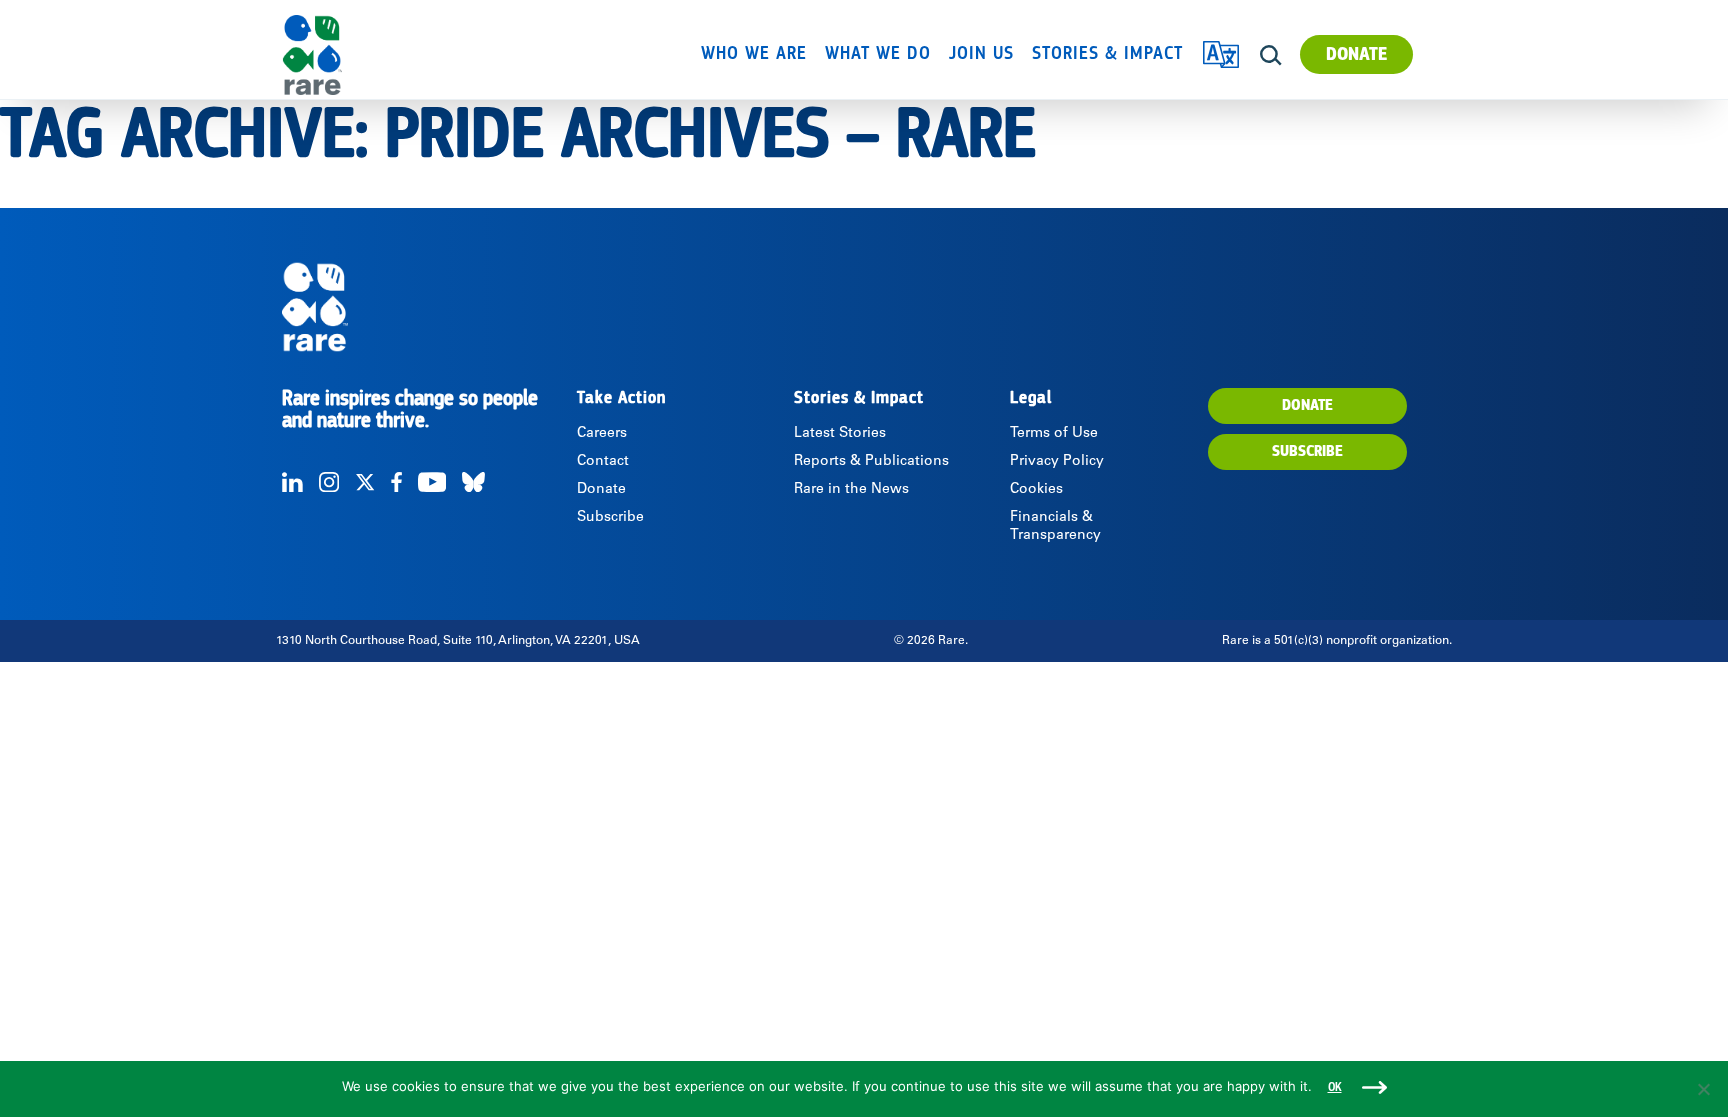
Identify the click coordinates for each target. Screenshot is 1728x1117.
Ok (1335, 1087)
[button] (1270, 55)
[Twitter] (365, 482)
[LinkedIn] (292, 482)
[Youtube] (432, 482)
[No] (1703, 1089)
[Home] (369, 55)
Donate (1356, 54)
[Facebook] (396, 482)
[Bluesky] (473, 482)
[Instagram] (329, 482)
